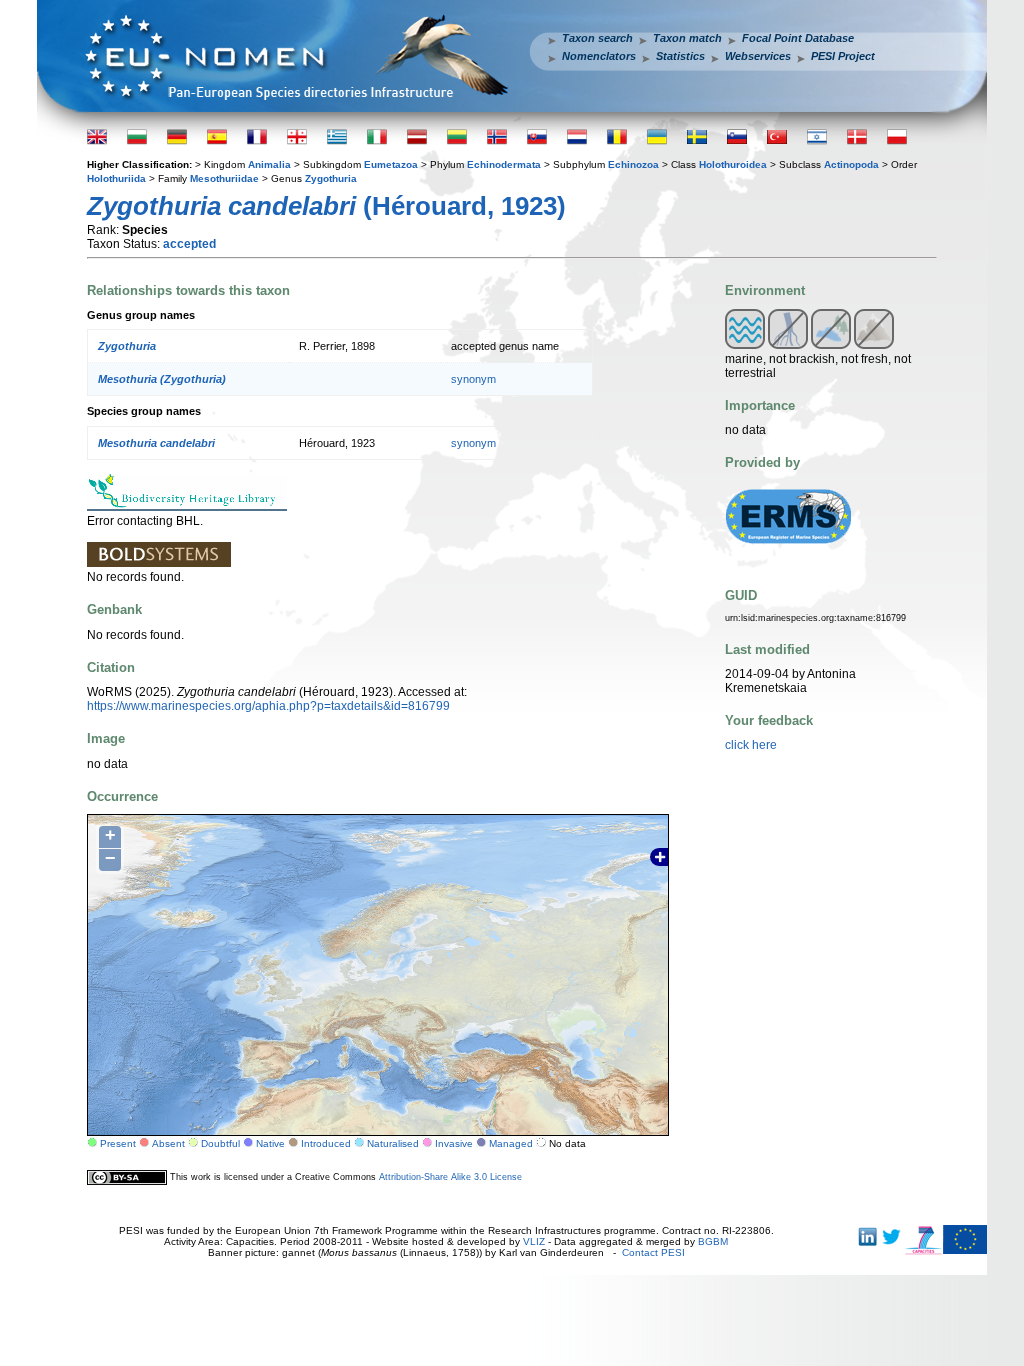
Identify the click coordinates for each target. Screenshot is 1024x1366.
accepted (189, 244)
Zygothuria (331, 178)
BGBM (713, 1241)
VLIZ (534, 1241)
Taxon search (597, 38)
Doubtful (220, 1143)
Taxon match (687, 38)
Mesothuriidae (224, 178)
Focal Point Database (798, 38)
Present (118, 1143)
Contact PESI (653, 1252)
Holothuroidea (733, 164)
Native (270, 1143)
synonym (473, 379)
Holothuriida (116, 178)
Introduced (326, 1143)
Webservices (758, 56)
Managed (511, 1143)
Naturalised (393, 1143)
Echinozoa (633, 164)
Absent (168, 1143)
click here (751, 745)
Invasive (454, 1143)
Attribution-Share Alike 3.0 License (450, 1177)
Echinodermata (504, 164)
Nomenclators (599, 56)
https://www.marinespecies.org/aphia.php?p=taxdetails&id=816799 (268, 706)
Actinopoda (851, 164)
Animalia (269, 164)
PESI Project (843, 56)
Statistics (680, 56)
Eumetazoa (391, 164)
